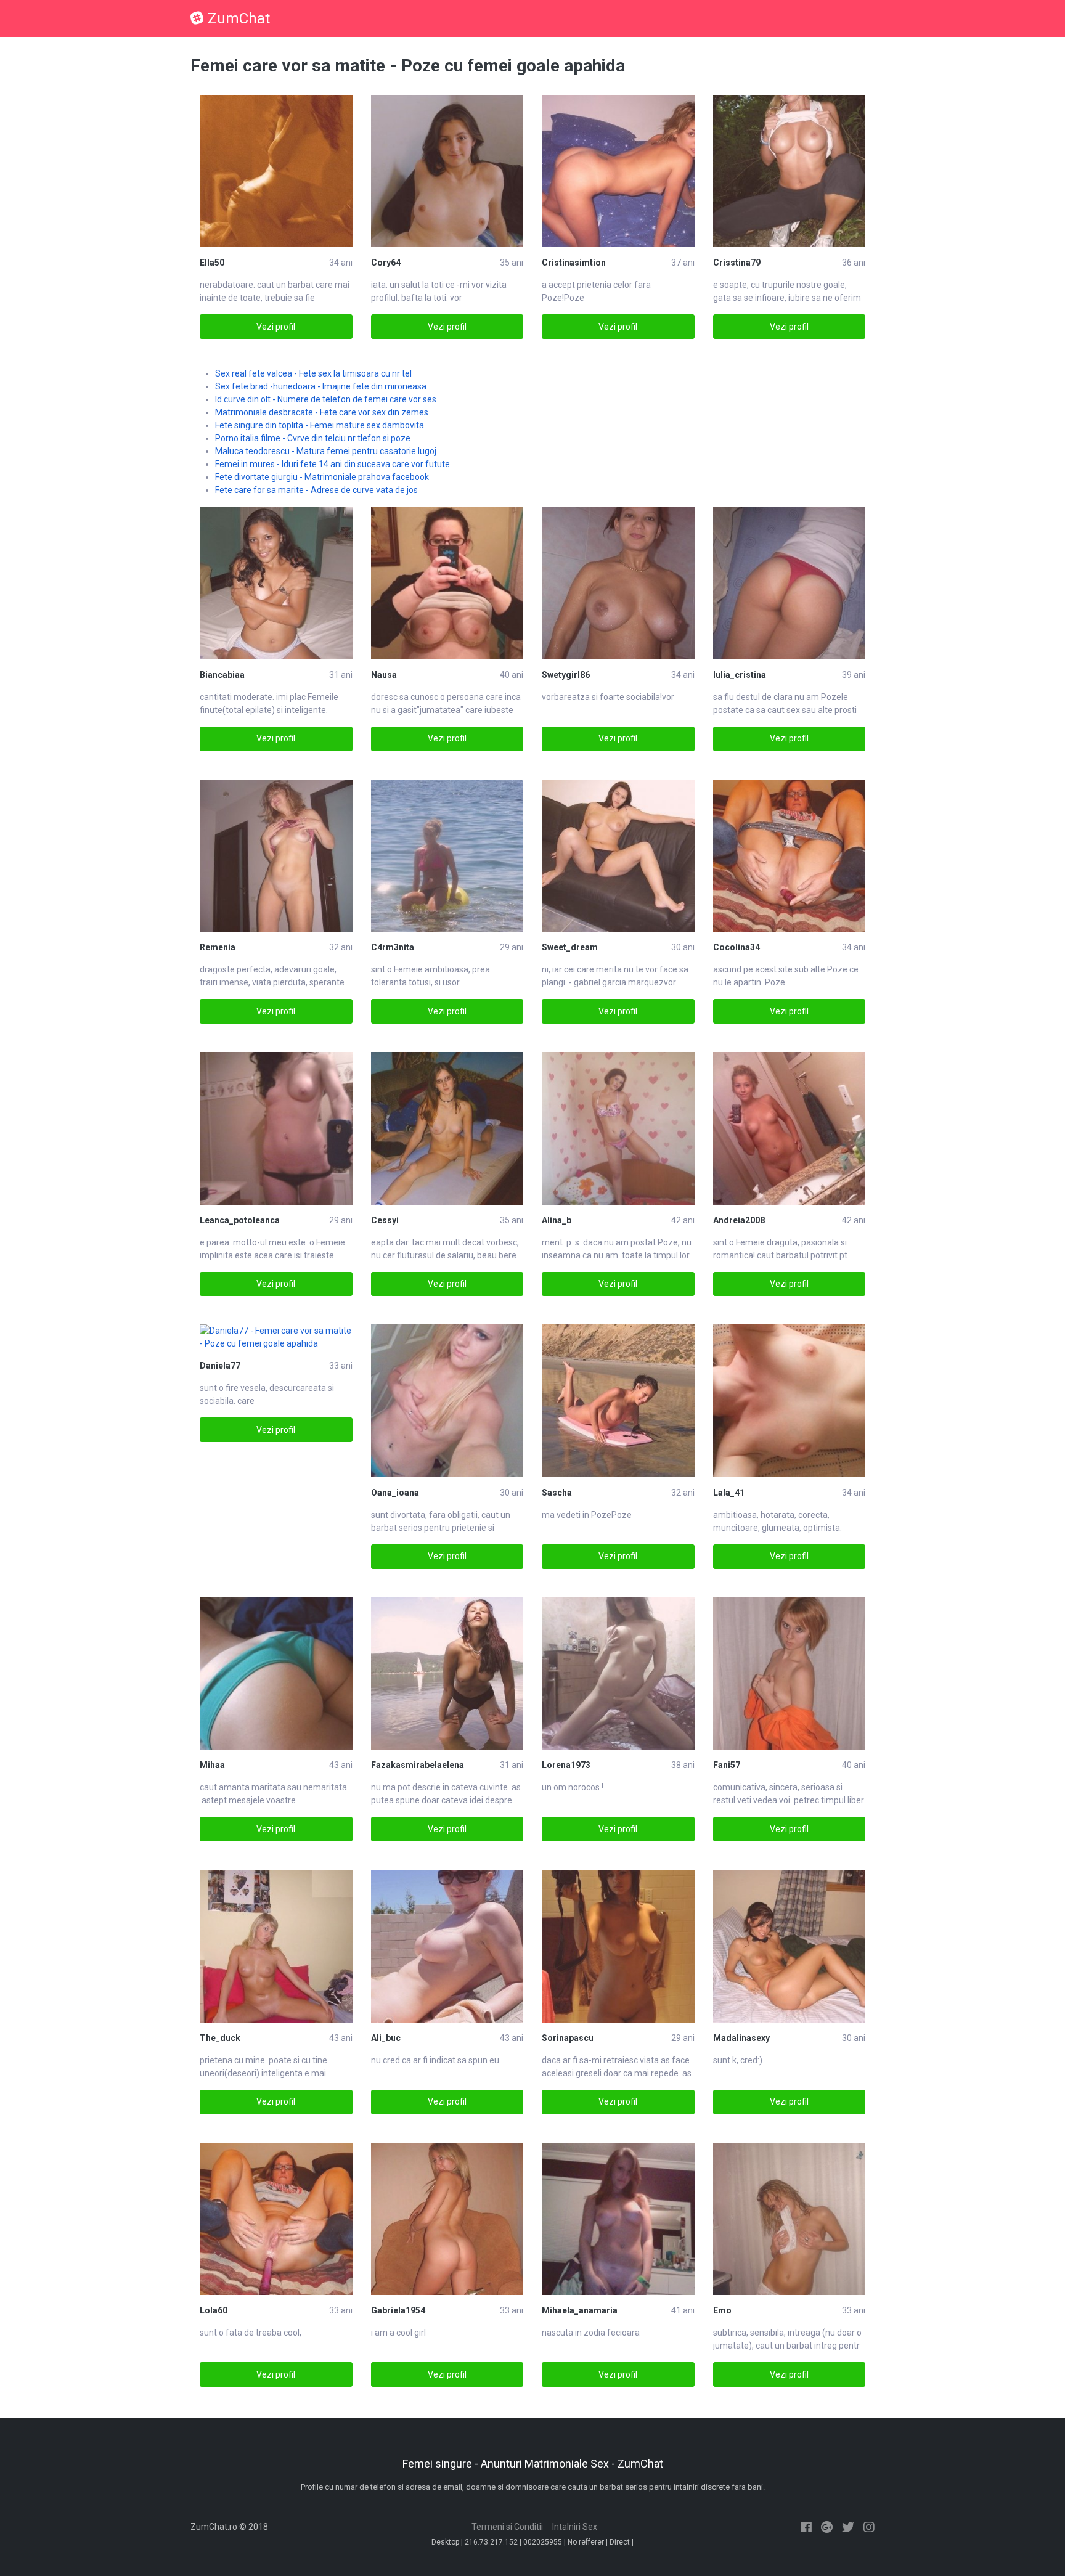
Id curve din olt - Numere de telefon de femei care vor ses (326, 399)
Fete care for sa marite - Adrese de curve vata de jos (316, 490)
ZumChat (239, 18)
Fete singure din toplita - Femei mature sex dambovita (320, 425)
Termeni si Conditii (507, 2527)
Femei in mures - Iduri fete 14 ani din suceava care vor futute (333, 464)
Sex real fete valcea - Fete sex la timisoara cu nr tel (313, 373)
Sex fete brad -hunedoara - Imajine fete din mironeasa (321, 386)
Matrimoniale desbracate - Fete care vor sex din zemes (322, 412)
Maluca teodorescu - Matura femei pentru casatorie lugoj (326, 451)
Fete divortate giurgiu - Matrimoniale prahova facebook (322, 477)
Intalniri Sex (575, 2527)
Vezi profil (276, 327)
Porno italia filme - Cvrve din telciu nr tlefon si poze (313, 438)
